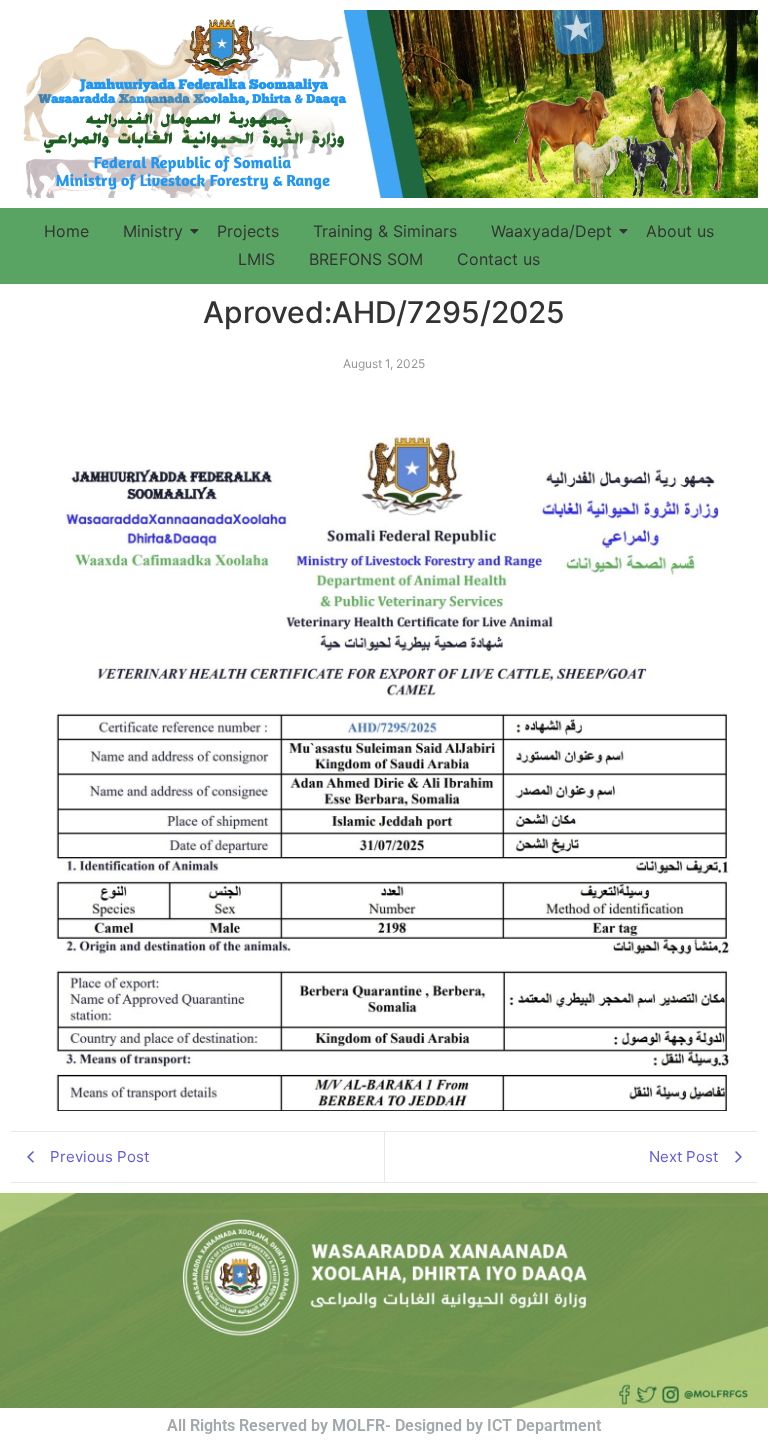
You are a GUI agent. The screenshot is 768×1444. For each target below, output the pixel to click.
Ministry (153, 231)
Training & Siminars (385, 231)
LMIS (256, 259)
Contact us (498, 259)
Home (66, 231)
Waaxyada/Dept (551, 231)
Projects (248, 231)
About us (680, 231)
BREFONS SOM (366, 259)
